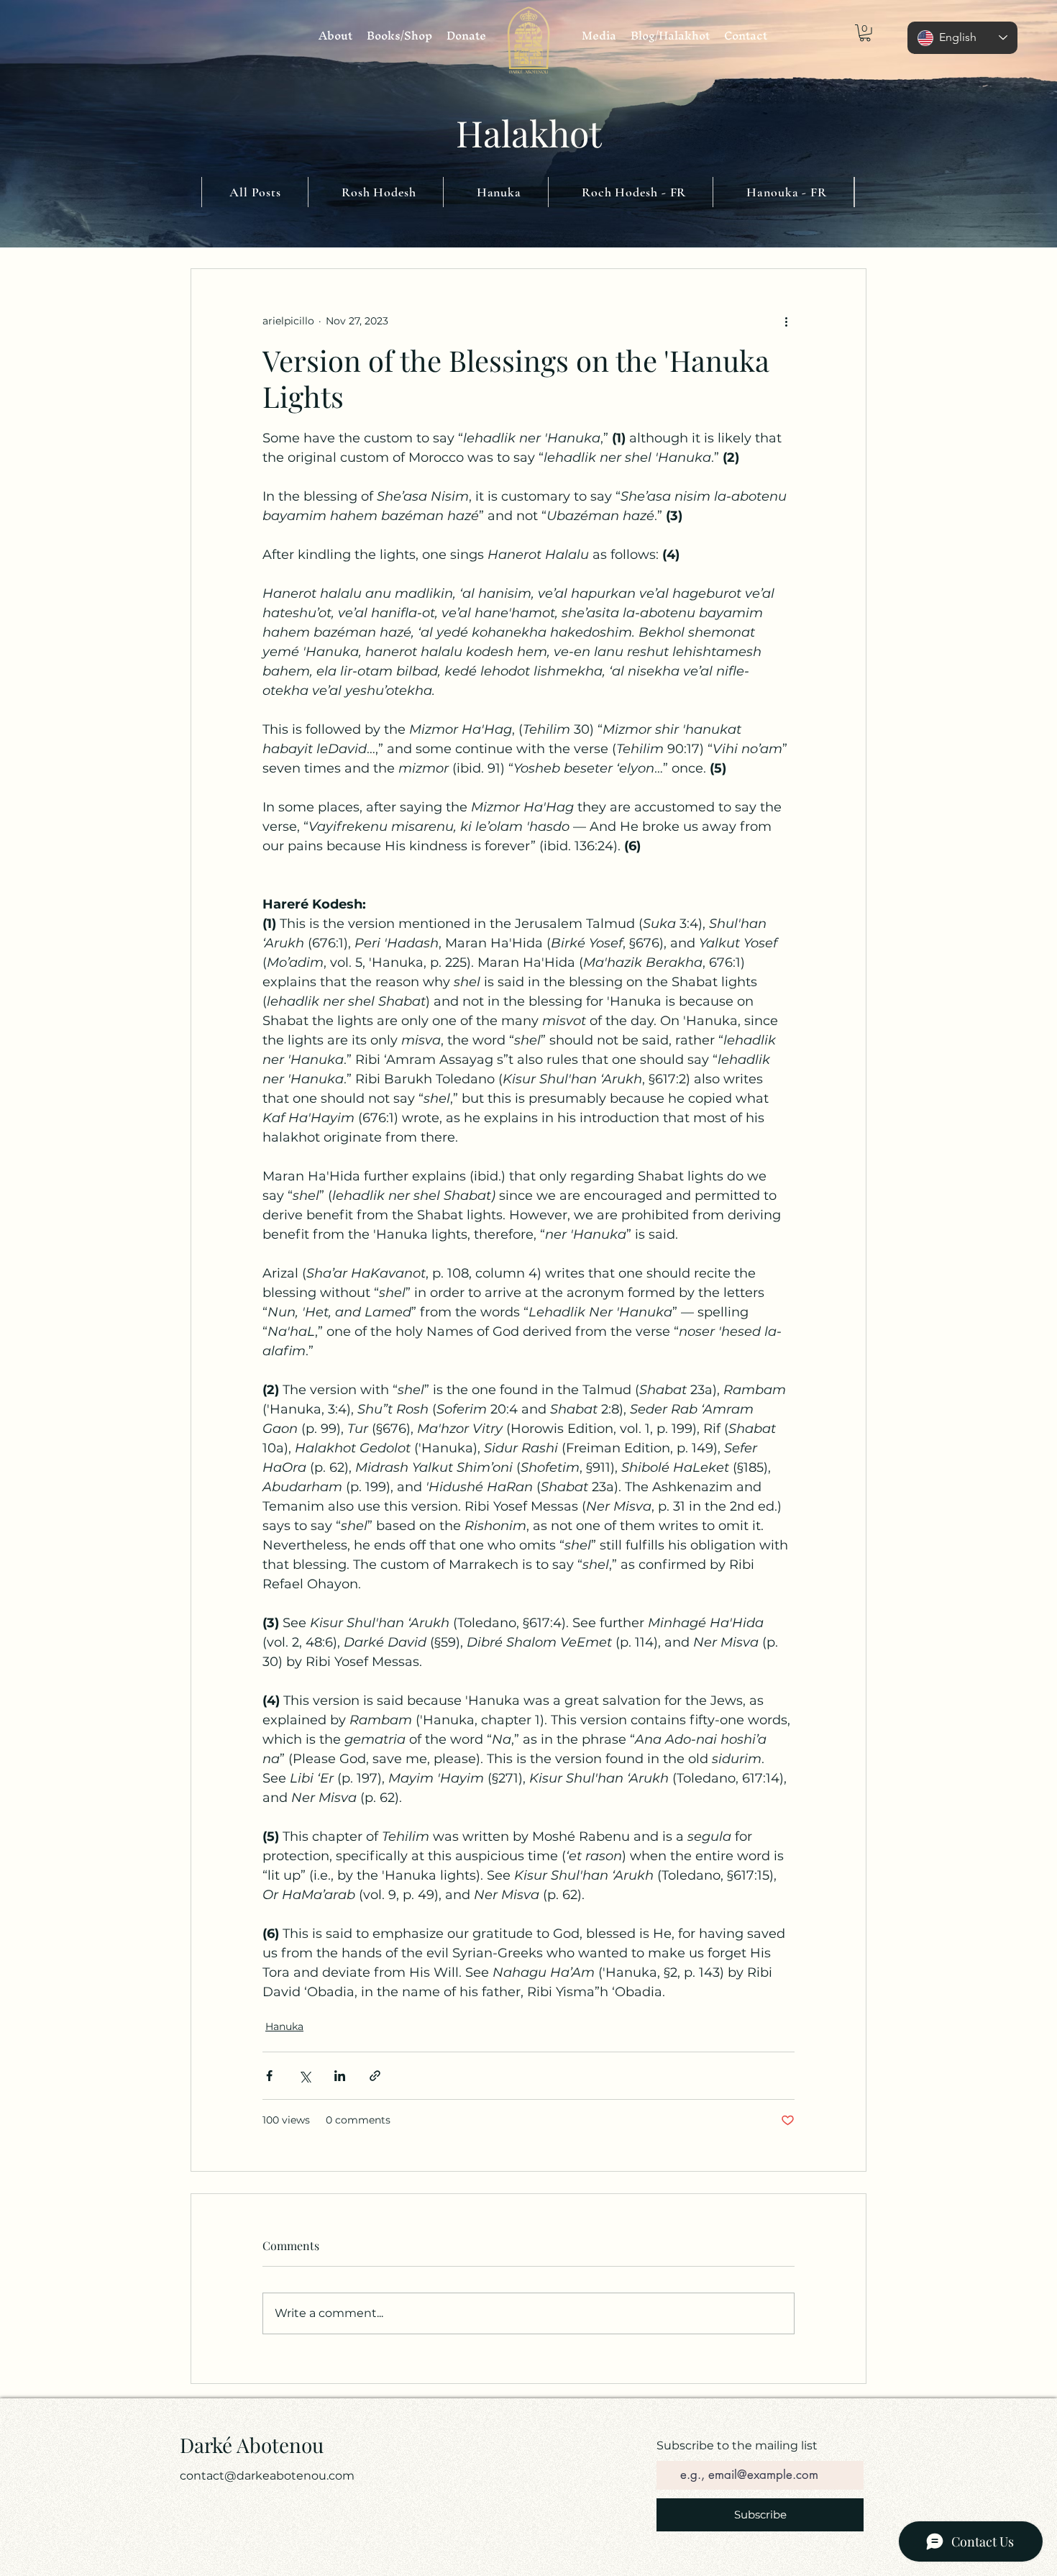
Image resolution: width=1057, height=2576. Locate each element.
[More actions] (786, 321)
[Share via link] (375, 2076)
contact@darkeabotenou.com (267, 2476)
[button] (865, 33)
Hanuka (284, 2026)
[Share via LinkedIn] (340, 2076)
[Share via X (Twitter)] (305, 2076)
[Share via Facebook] (269, 2076)
